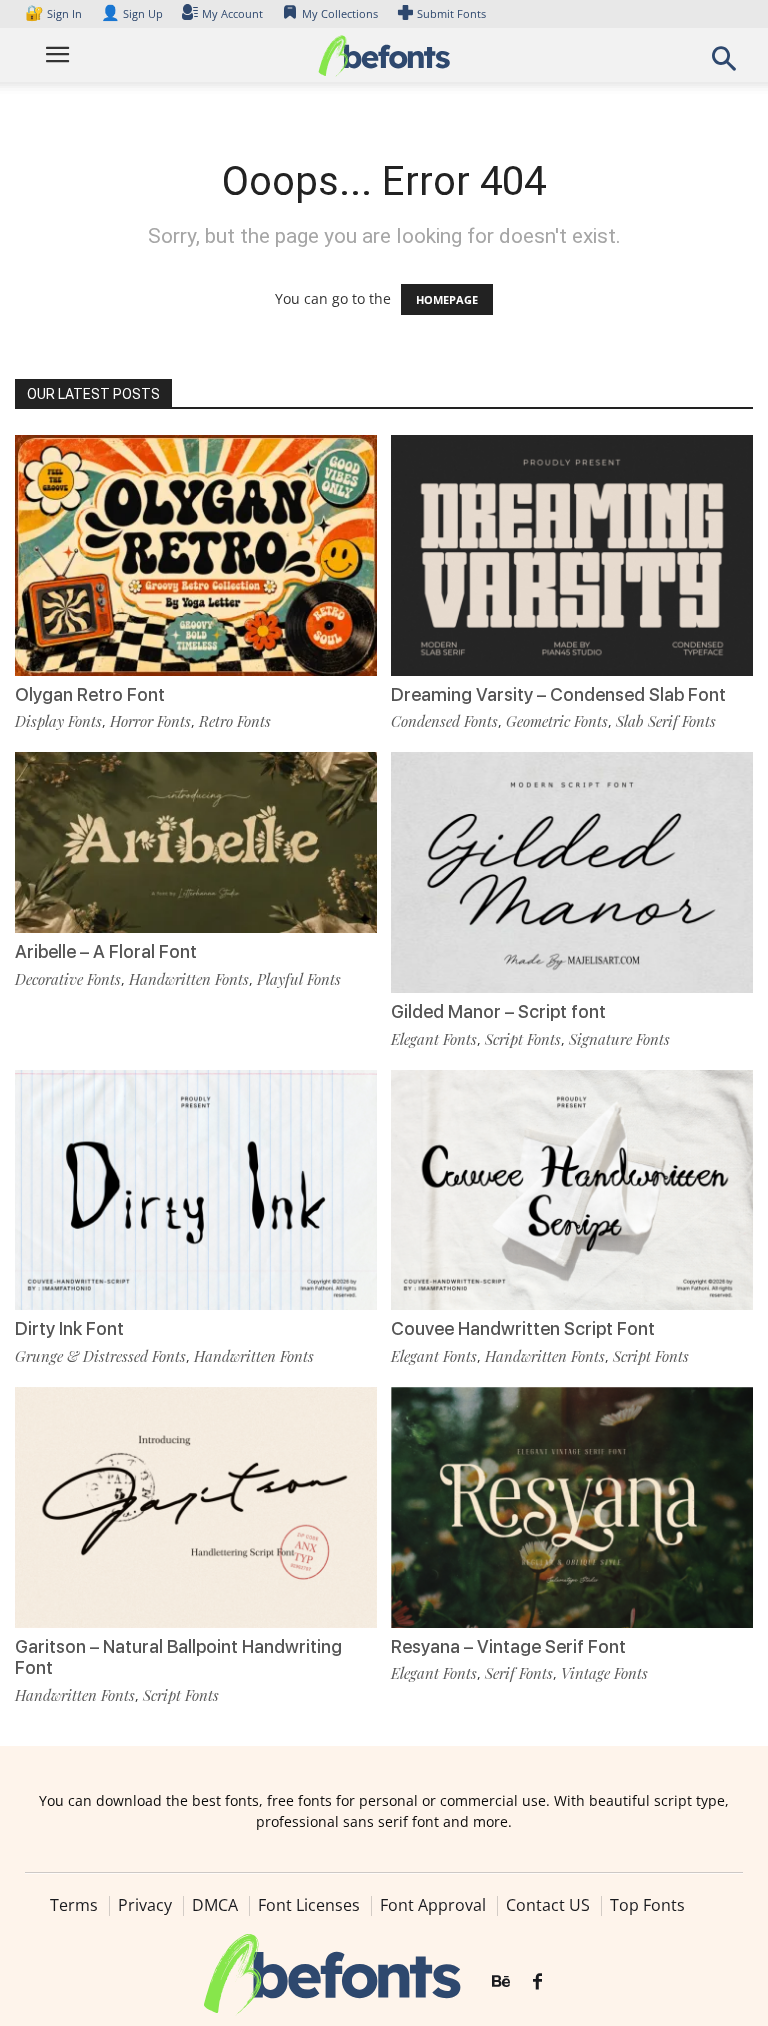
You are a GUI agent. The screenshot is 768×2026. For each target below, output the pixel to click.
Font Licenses (309, 1905)
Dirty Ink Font (69, 1328)
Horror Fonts (150, 721)
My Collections (340, 13)
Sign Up (132, 13)
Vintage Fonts (604, 1673)
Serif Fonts (519, 1673)
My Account (232, 13)
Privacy (145, 1905)
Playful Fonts (299, 979)
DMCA (215, 1905)
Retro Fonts (235, 721)
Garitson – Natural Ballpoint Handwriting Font (178, 1657)
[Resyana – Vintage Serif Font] (572, 1505)
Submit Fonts (451, 13)
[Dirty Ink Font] (196, 1188)
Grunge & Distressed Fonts (100, 1356)
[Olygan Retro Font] (196, 553)
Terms (74, 1905)
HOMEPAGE (447, 299)
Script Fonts (523, 1039)
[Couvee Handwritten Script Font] (572, 1188)
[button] (724, 64)
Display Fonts (58, 721)
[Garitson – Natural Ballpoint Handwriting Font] (196, 1505)
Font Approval (433, 1905)
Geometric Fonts (557, 721)
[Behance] (501, 1982)
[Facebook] (537, 1982)
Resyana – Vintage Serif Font (508, 1646)
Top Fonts (647, 1905)
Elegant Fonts (434, 1039)
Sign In (55, 13)
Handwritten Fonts (189, 979)
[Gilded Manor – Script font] (572, 870)
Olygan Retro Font (90, 694)
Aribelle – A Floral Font (106, 951)
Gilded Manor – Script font (498, 1011)
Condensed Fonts (444, 721)
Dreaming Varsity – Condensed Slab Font (558, 694)
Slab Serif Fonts (666, 721)
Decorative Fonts (68, 979)
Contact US (548, 1905)
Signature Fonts (619, 1039)
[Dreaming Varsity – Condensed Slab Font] (572, 553)
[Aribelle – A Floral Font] (196, 840)
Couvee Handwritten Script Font (523, 1328)
